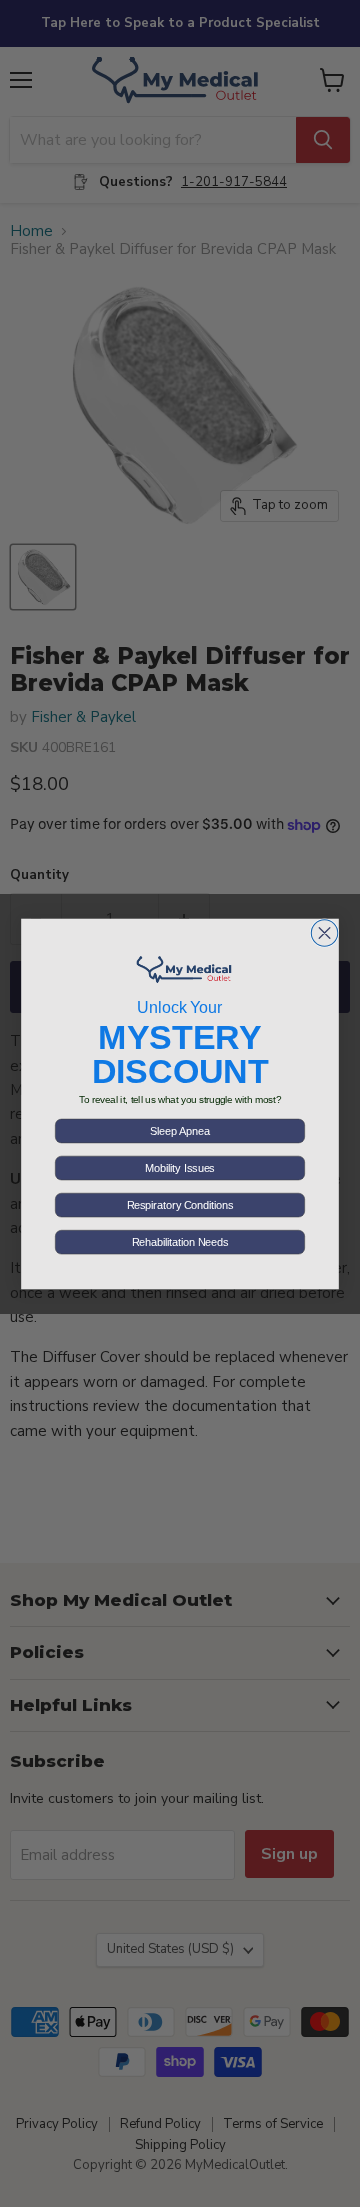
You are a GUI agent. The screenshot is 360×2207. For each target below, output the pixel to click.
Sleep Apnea (179, 1131)
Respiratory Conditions (180, 1205)
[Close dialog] (324, 932)
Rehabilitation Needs (180, 1242)
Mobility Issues (179, 1168)
